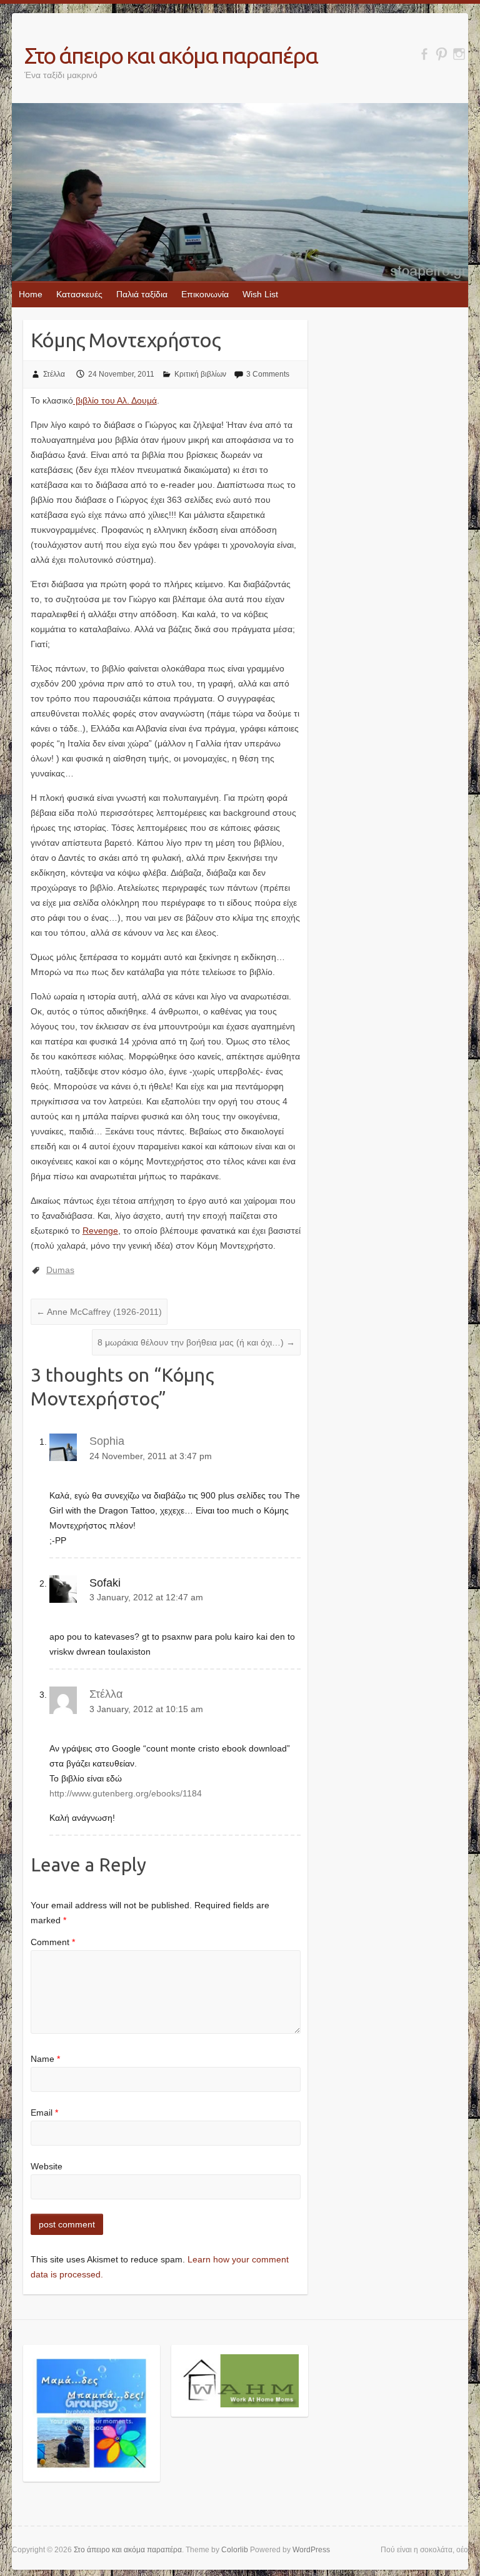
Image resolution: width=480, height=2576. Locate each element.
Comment (53, 1942)
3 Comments (268, 374)
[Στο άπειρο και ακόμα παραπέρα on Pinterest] (442, 54)
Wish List (260, 294)
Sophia (107, 1441)
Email (44, 2113)
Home (31, 294)
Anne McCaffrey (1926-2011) (99, 1312)
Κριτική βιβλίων (200, 374)
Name (45, 2059)
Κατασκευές (79, 294)
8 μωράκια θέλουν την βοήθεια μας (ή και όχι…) (196, 1342)
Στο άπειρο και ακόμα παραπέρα (171, 55)
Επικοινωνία (205, 294)
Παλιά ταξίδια (142, 294)
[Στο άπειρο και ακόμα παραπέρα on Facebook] (424, 54)
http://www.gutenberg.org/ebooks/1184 (126, 1793)
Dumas (60, 1270)
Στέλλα (54, 374)
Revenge (100, 1231)
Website (47, 2166)
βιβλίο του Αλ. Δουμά (115, 400)
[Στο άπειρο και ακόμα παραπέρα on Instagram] (459, 54)
